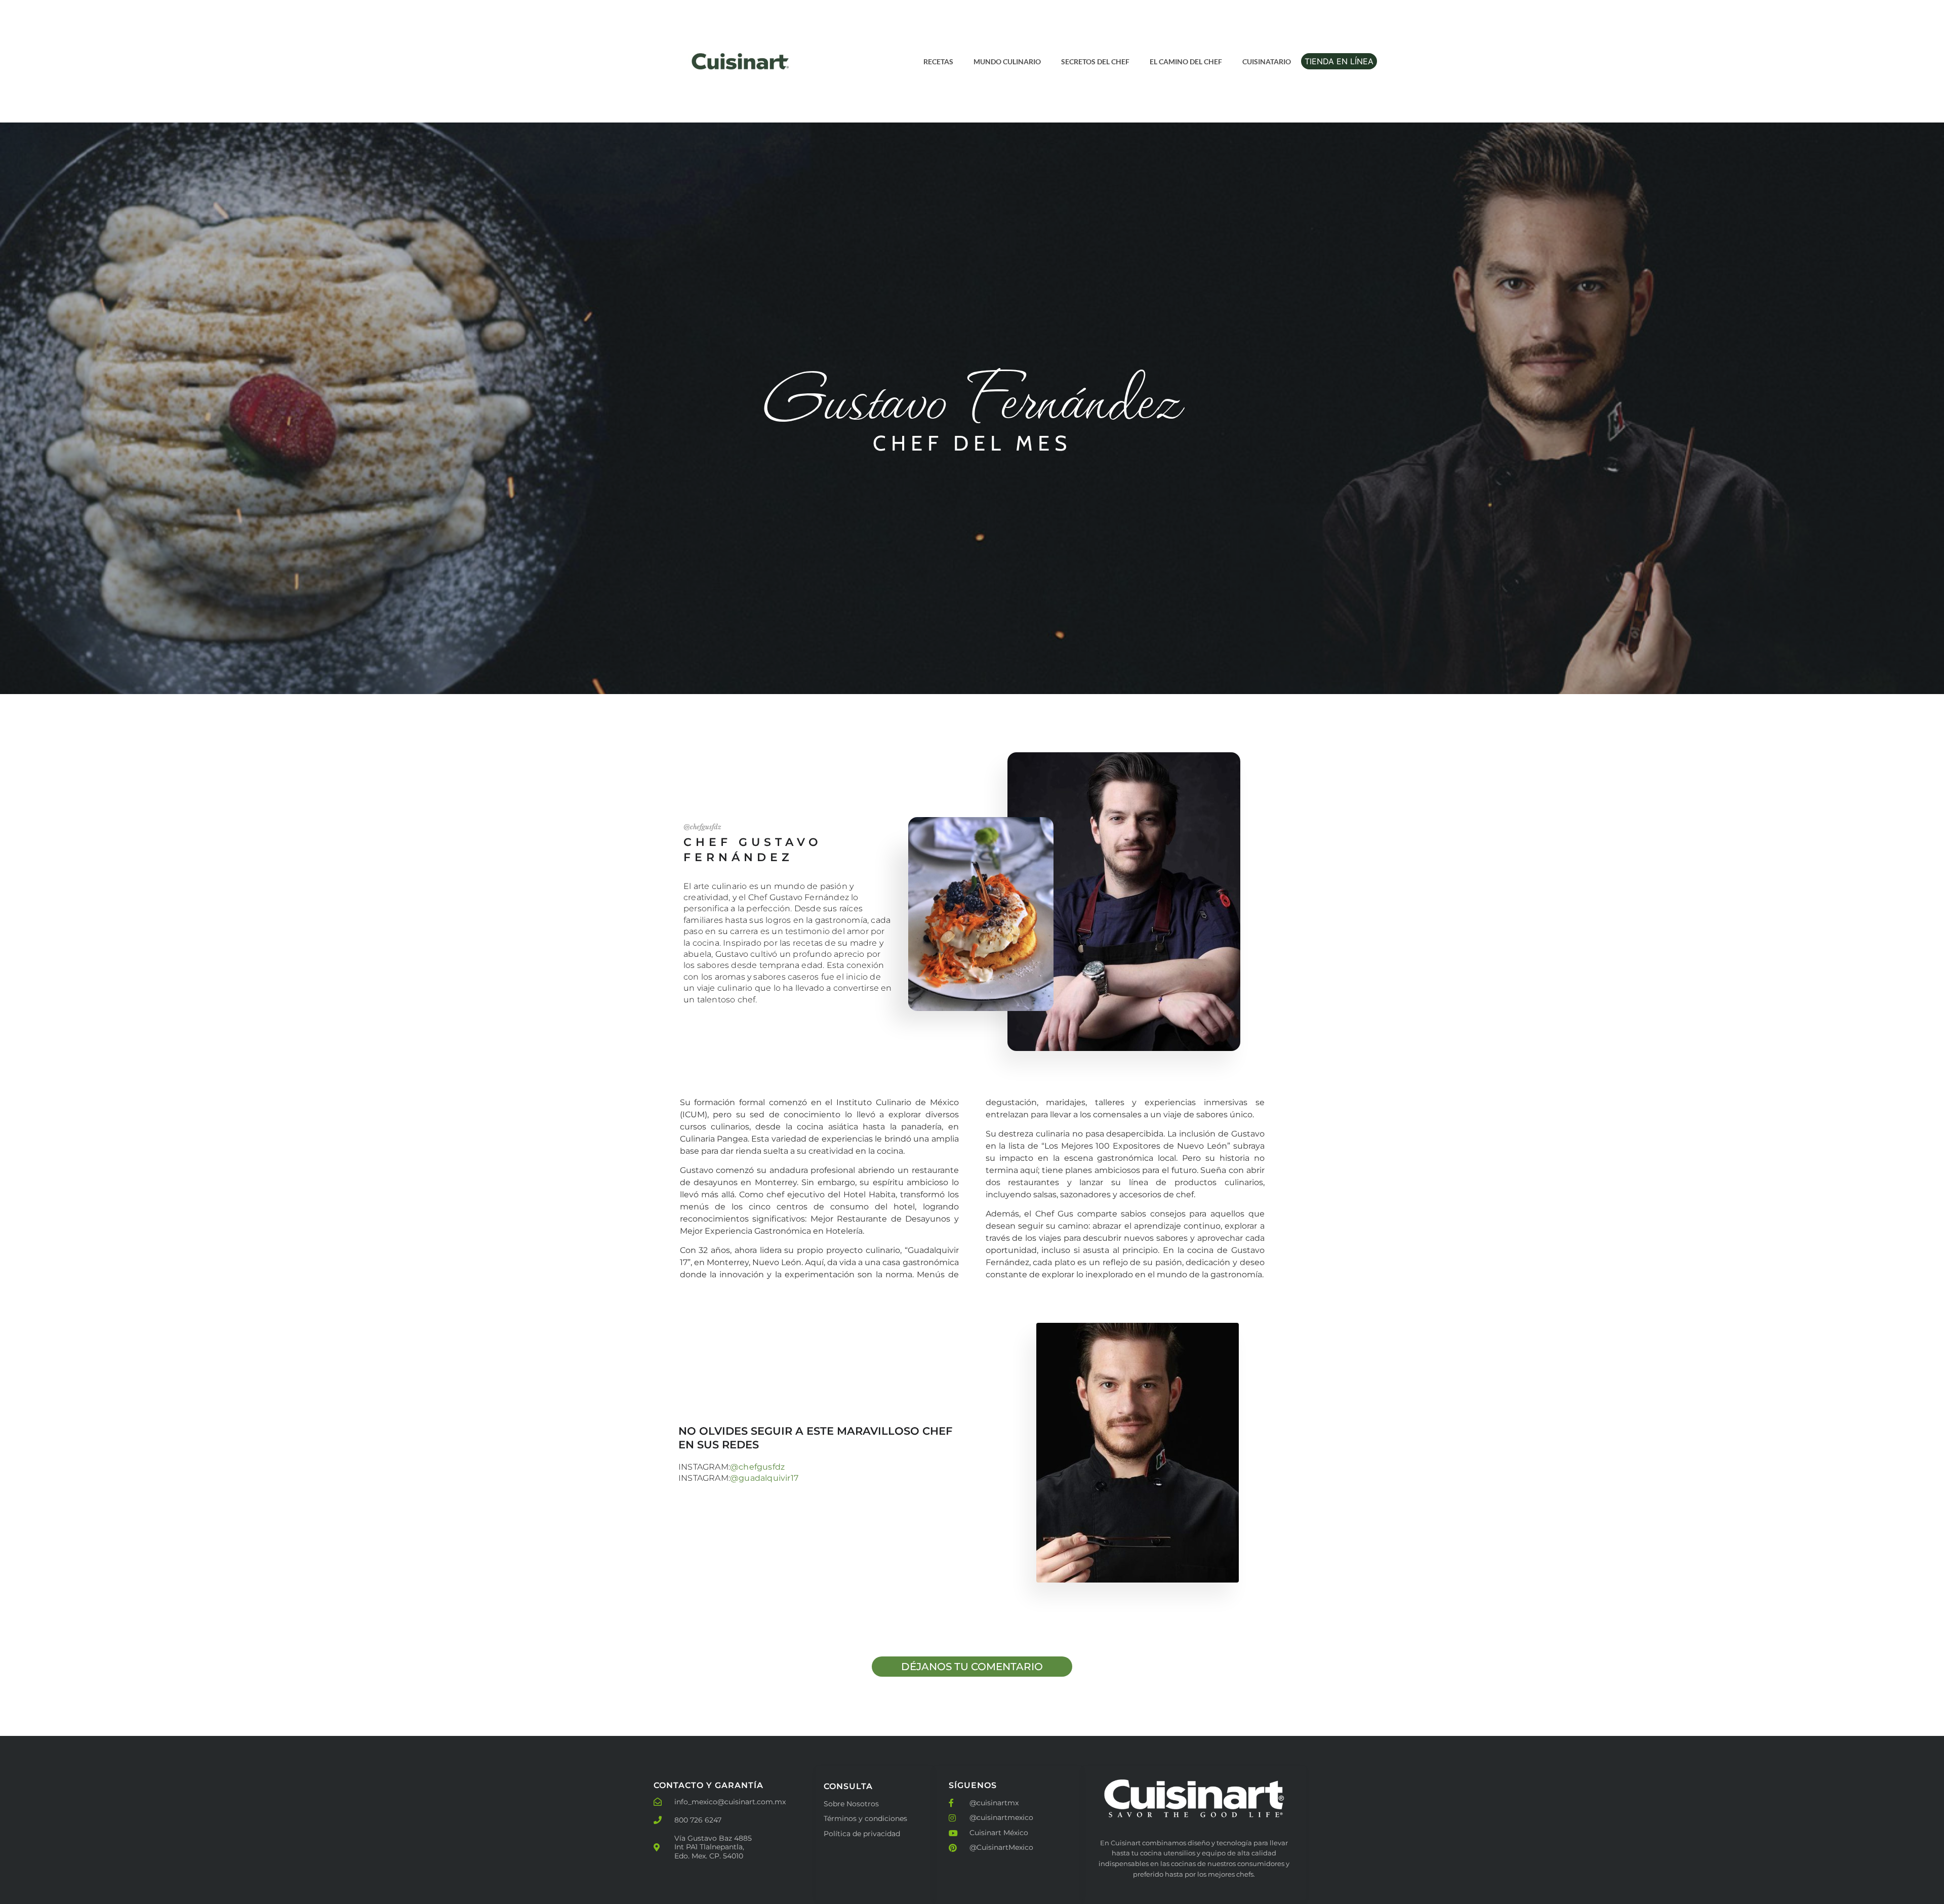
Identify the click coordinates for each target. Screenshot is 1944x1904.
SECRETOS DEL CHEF (1095, 62)
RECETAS (938, 62)
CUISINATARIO (1267, 62)
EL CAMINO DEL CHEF (1186, 62)
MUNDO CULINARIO (1007, 62)
